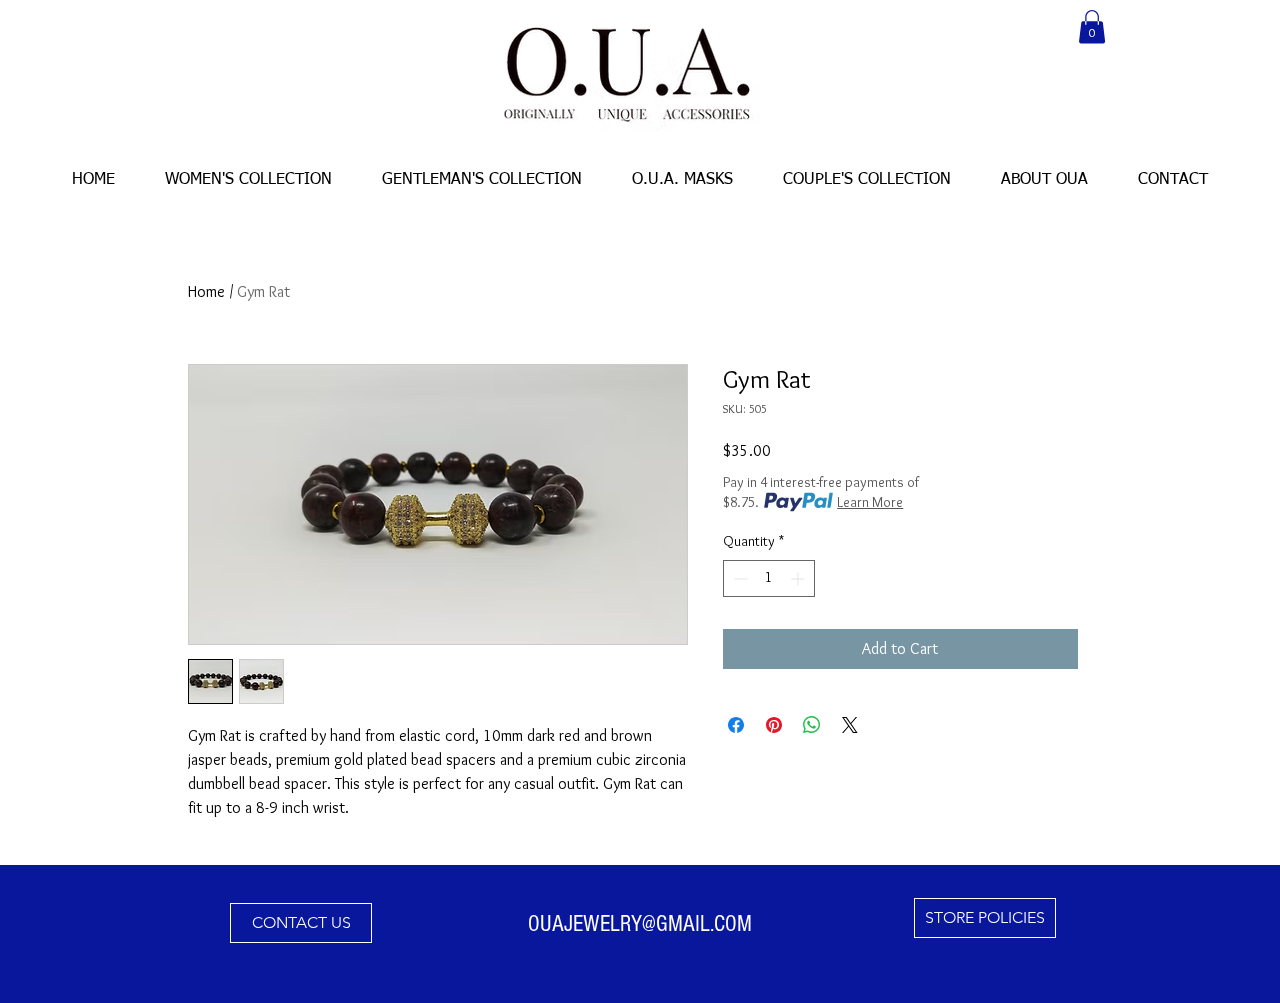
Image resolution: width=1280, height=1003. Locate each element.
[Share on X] (850, 725)
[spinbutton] (769, 578)
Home (206, 291)
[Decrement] (738, 578)
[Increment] (799, 578)
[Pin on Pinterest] (774, 725)
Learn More (870, 502)
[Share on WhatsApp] (812, 725)
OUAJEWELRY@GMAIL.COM (640, 924)
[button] (1092, 26)
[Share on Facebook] (736, 725)
